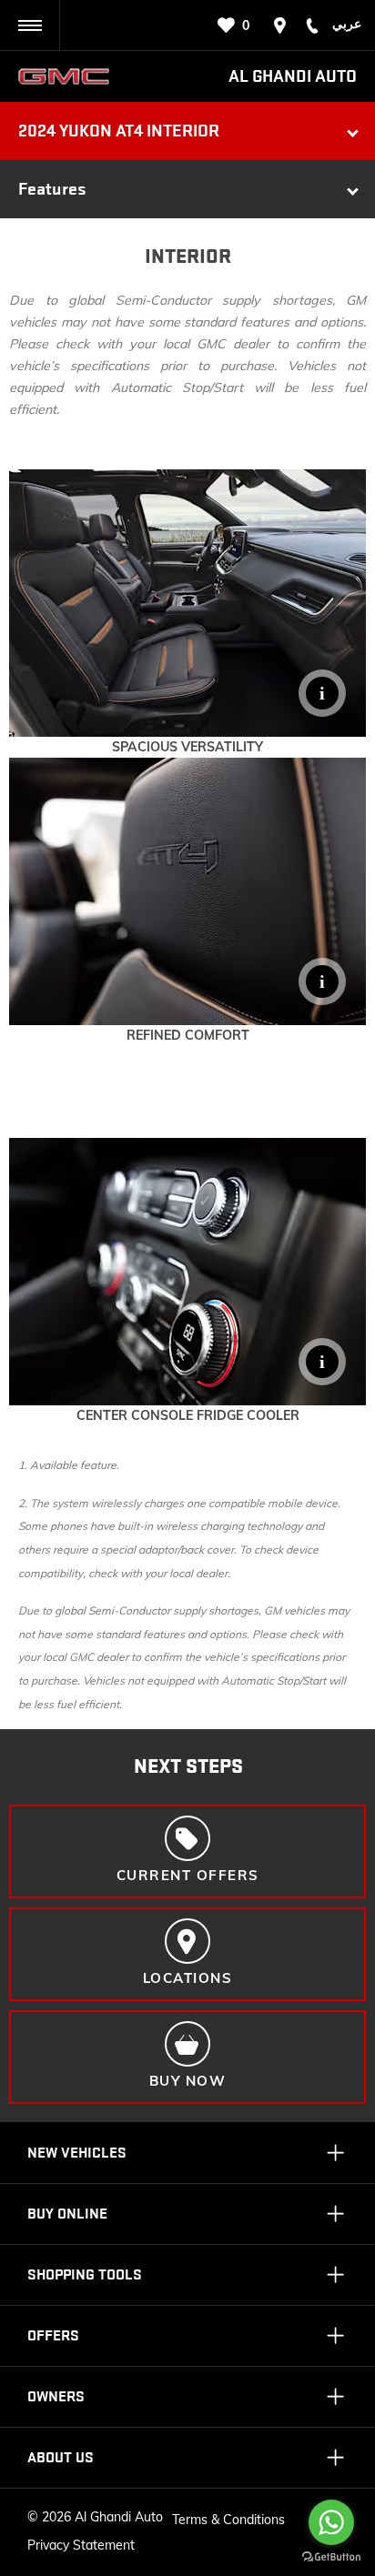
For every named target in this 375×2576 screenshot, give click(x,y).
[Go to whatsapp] (331, 2522)
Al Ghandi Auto (293, 76)
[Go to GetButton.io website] (331, 2557)
